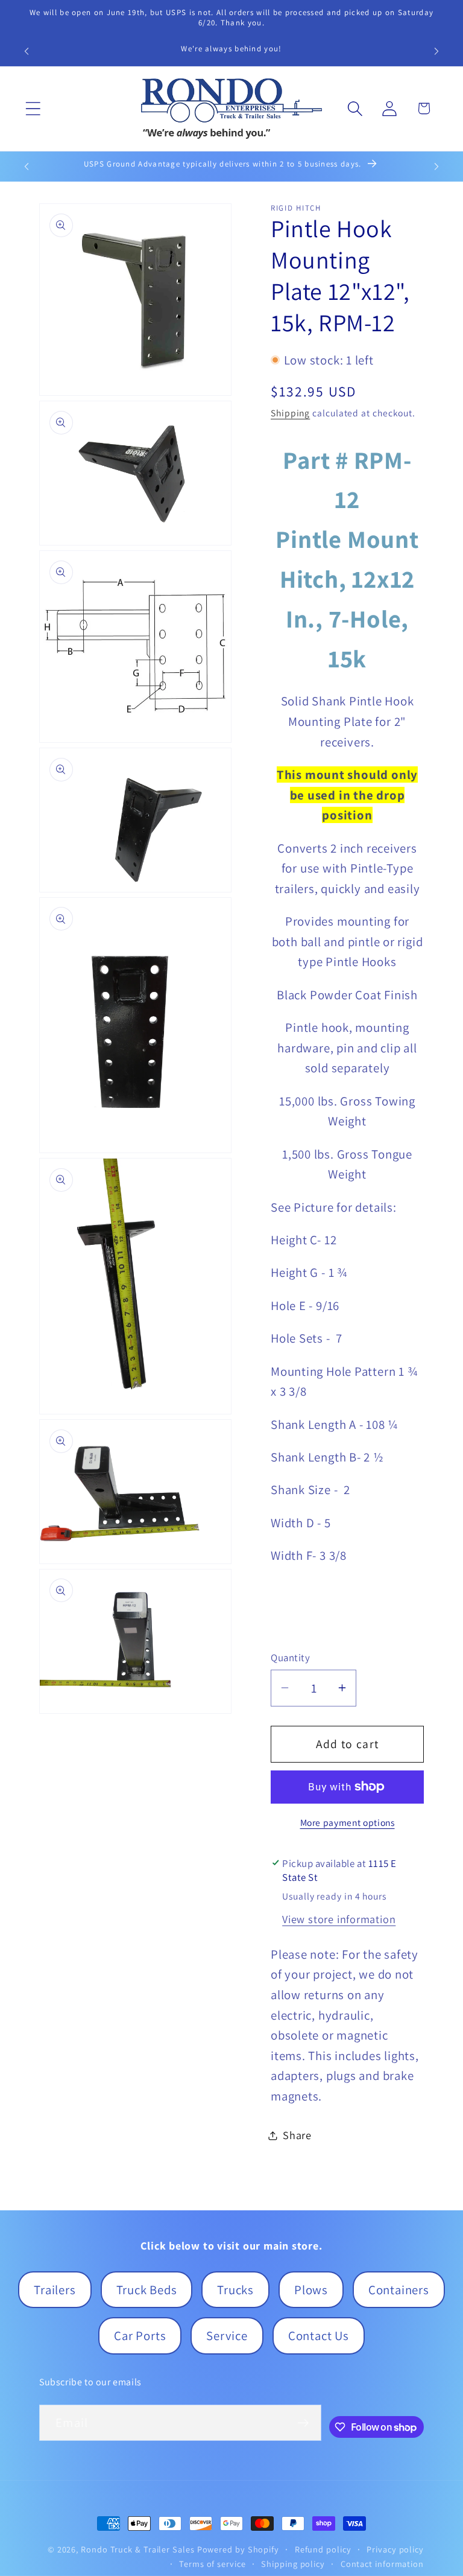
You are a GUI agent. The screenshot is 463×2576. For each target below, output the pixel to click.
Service (227, 2336)
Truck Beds (147, 2290)
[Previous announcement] (27, 51)
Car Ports (140, 2336)
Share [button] (297, 2135)
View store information (339, 1919)
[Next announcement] (436, 51)
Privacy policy (395, 2549)
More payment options (348, 1822)
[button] (33, 108)
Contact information (382, 2564)
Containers (399, 2290)
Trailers (55, 2290)
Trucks (235, 2290)
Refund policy (323, 2549)
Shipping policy (293, 2564)
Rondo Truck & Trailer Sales (138, 2549)
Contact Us (319, 2336)
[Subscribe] (303, 2423)
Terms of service (213, 2564)
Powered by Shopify (238, 2549)
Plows (311, 2290)
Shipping (290, 413)
